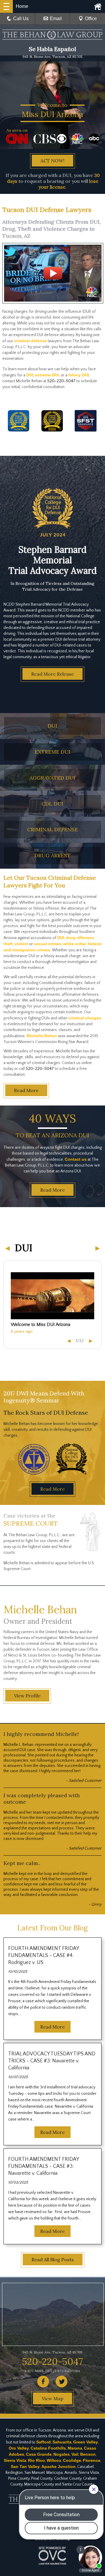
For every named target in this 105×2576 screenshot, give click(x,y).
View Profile (27, 1696)
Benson (88, 2454)
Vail (75, 2454)
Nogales (62, 2454)
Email (56, 19)
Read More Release (52, 674)
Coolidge (72, 2460)
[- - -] (6, 6)
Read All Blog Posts (53, 2259)
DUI (30, 375)
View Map (52, 2398)
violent (21, 944)
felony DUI (79, 375)
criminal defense (30, 341)
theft (8, 944)
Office (91, 19)
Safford (43, 2442)
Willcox (54, 2460)
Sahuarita (62, 2442)
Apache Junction (58, 2467)
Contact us (76, 1159)
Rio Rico (36, 2460)
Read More (26, 1090)
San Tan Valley (25, 2467)
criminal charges (85, 1018)
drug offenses (80, 938)
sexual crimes (48, 944)
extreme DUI (47, 375)
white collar (75, 944)
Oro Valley (19, 2448)
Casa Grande (39, 2454)
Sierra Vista (15, 2460)
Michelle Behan (42, 1036)
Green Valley (86, 2442)
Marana (75, 2448)
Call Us (21, 19)
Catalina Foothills (48, 2448)
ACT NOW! (52, 161)
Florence (92, 2460)
